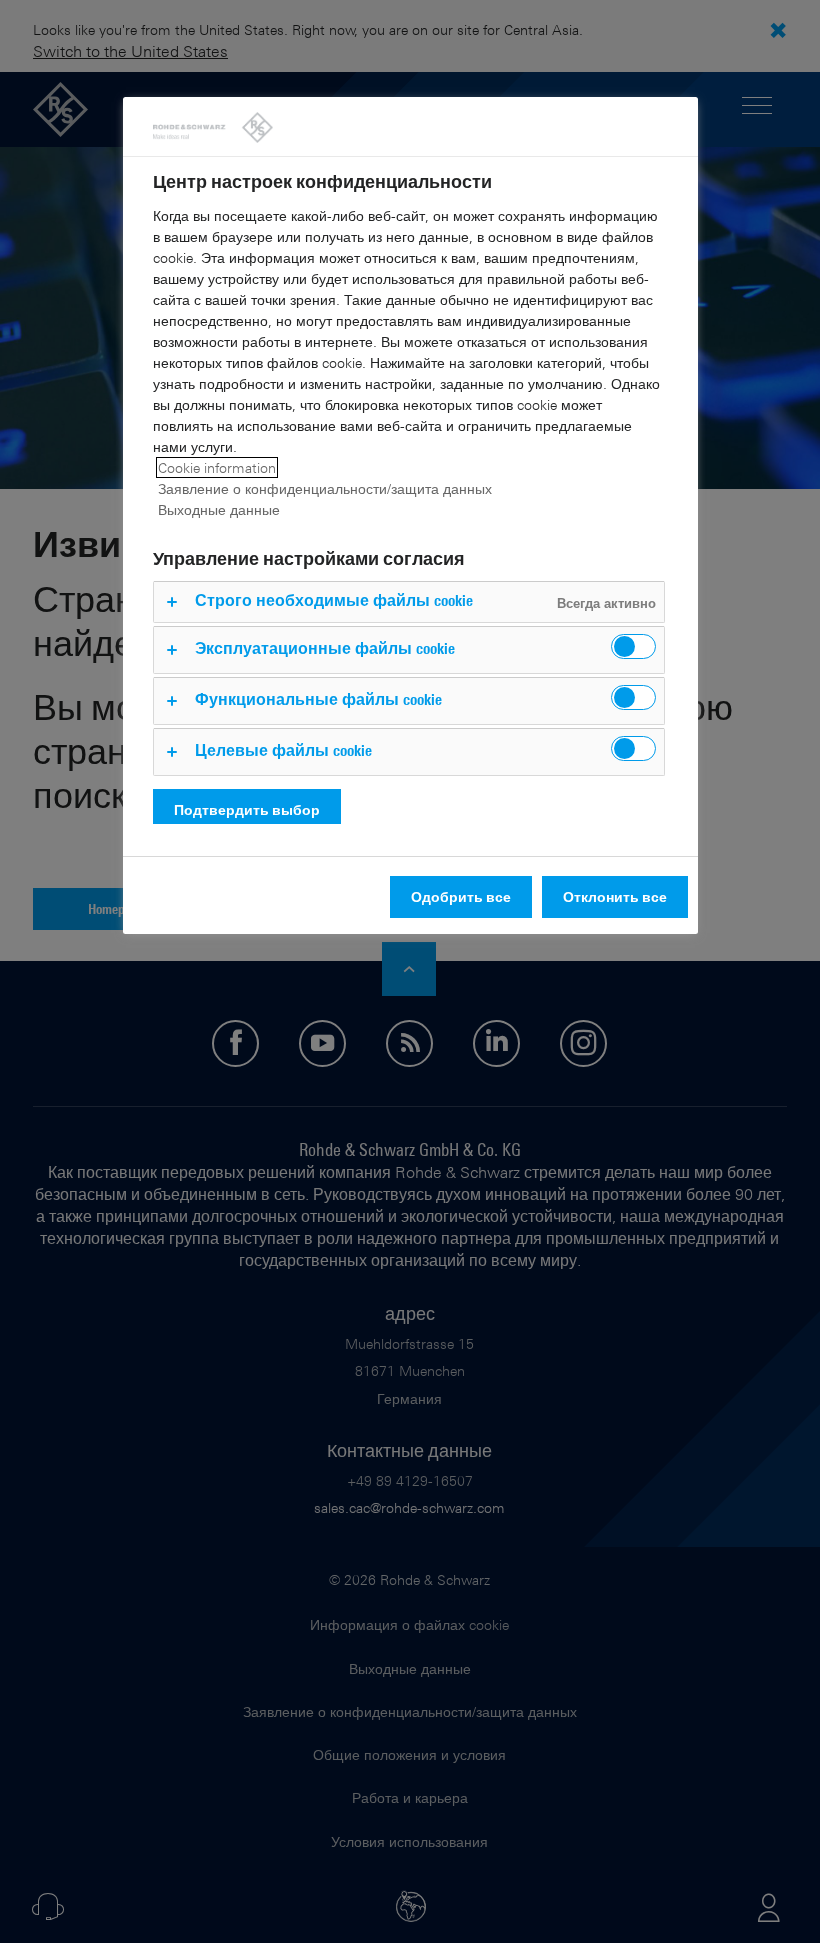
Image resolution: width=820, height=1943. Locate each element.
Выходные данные (219, 509)
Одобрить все (461, 896)
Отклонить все (615, 896)
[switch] (633, 646)
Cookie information (217, 467)
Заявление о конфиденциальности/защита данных (325, 488)
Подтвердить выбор (247, 809)
